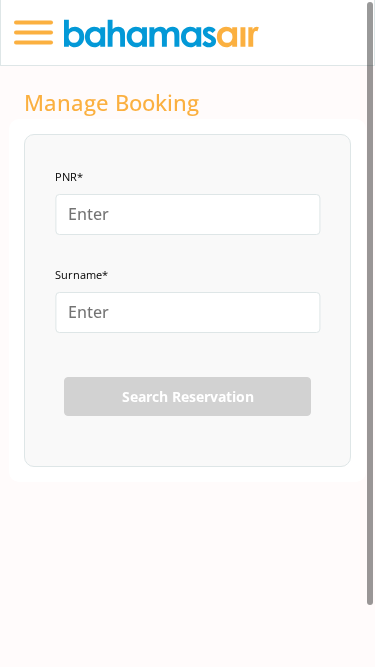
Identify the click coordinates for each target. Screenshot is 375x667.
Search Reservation (188, 396)
